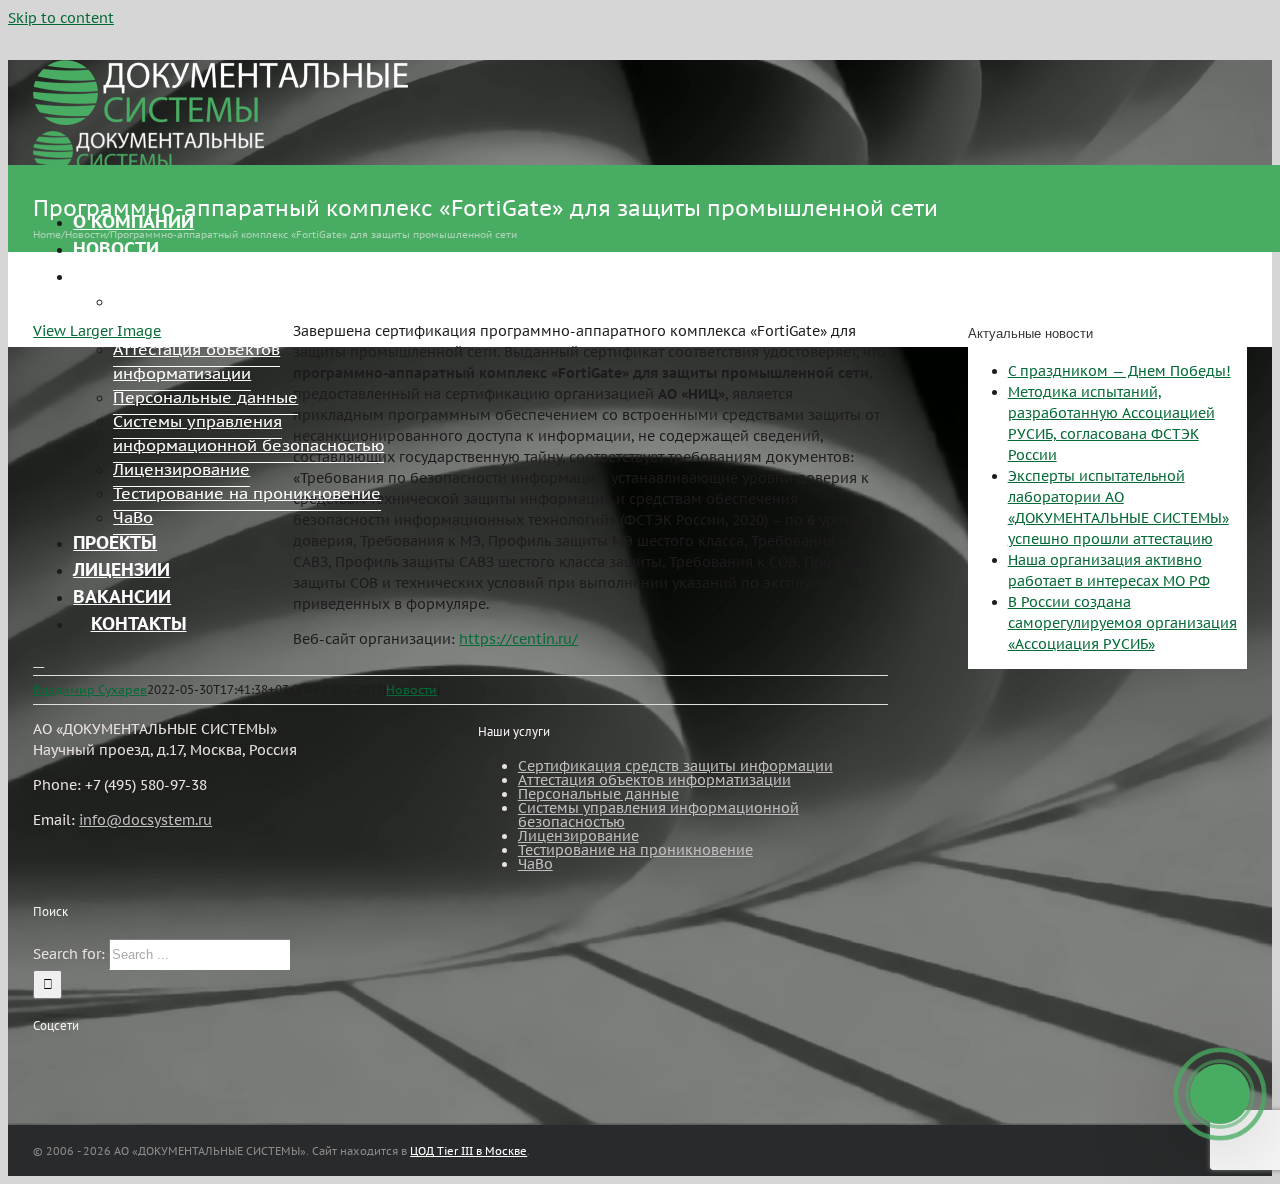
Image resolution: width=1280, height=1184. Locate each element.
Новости (411, 689)
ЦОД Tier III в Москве (468, 1151)
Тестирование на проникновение (635, 850)
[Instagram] (66, 1063)
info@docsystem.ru (145, 820)
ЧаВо (535, 864)
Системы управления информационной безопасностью (658, 815)
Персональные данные (598, 794)
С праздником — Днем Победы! (1119, 371)
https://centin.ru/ (518, 639)
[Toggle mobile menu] (38, 661)
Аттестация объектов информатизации (654, 780)
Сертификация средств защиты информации (675, 766)
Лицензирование (578, 836)
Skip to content (61, 18)
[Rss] (39, 1063)
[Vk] (93, 1063)
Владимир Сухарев (90, 689)
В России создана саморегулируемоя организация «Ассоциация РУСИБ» (1122, 623)
